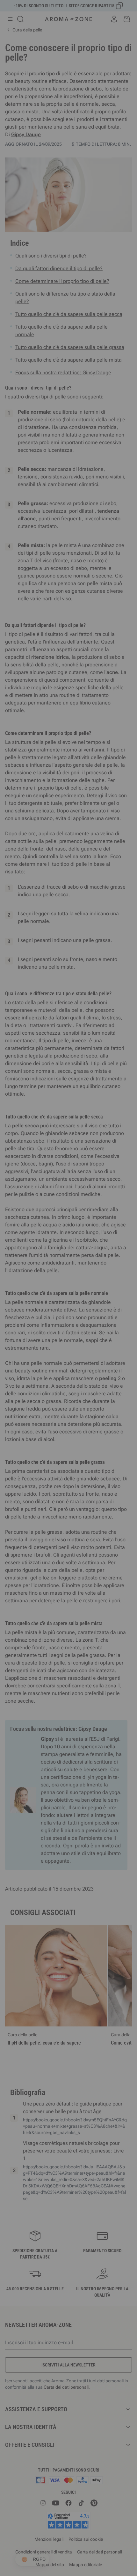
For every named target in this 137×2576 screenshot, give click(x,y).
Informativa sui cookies (90, 1347)
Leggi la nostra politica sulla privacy (37, 1347)
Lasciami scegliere (34, 1367)
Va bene (103, 1367)
